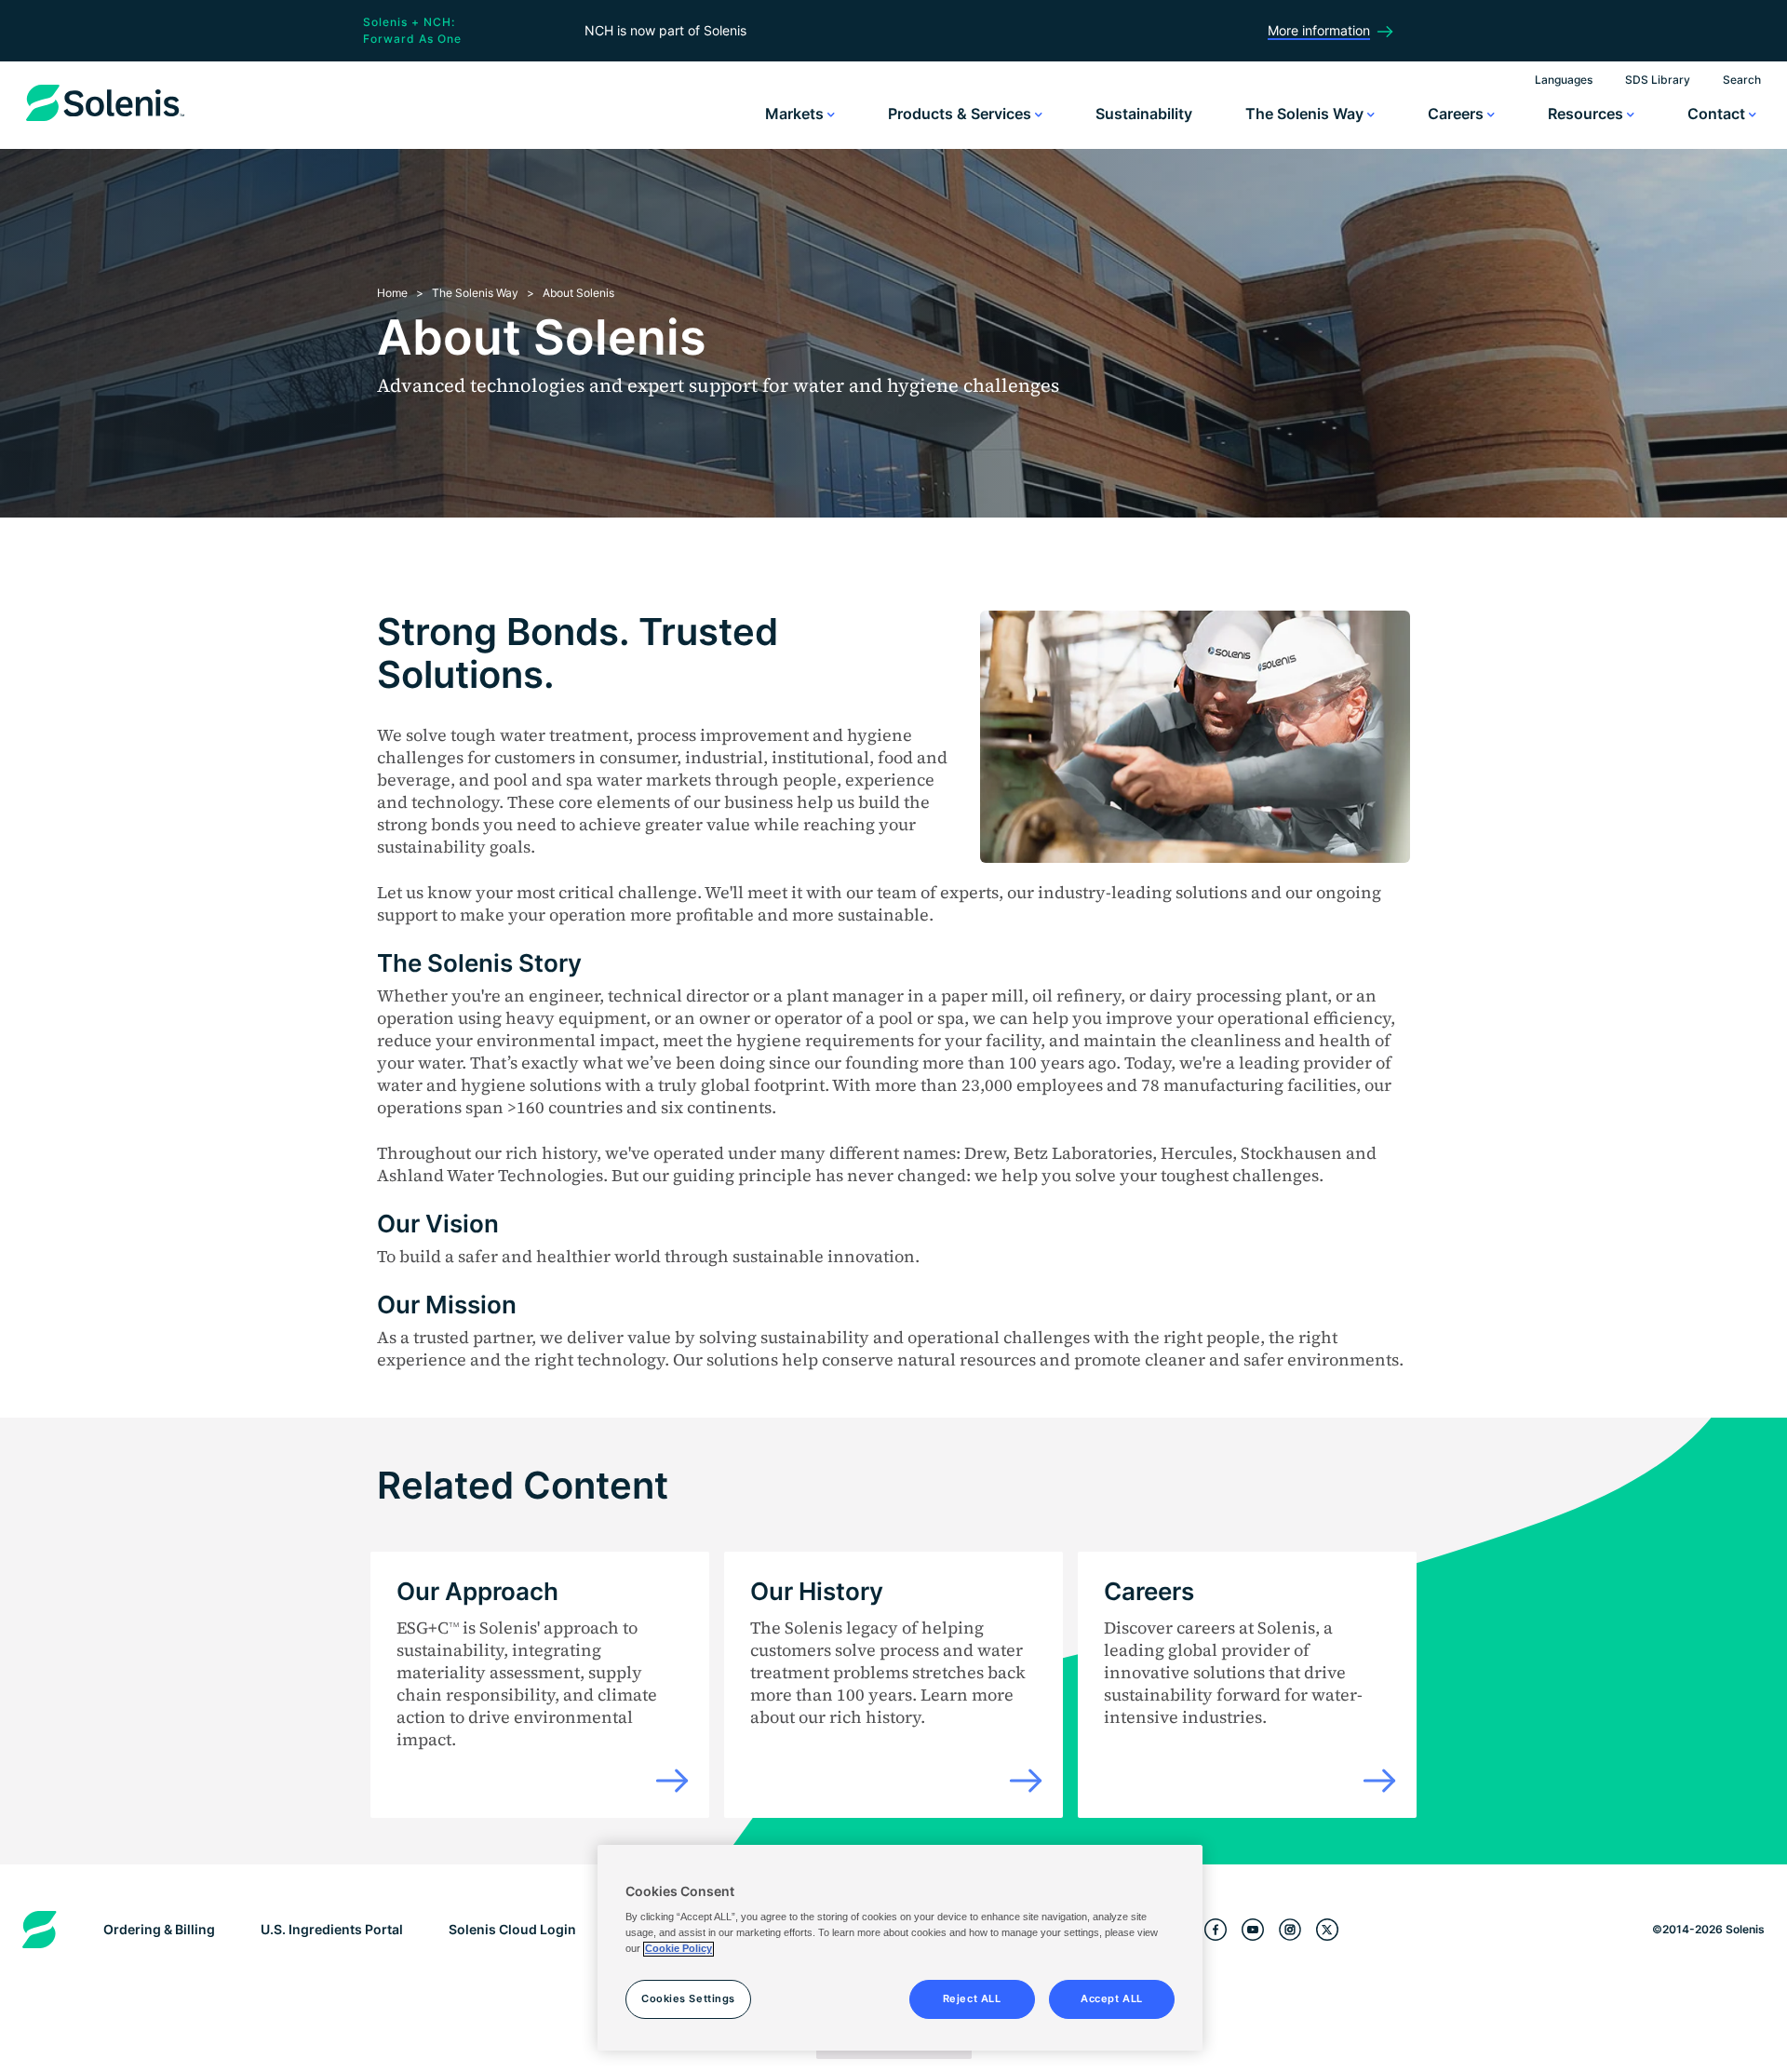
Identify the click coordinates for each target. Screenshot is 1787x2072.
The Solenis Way (1306, 114)
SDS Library (1658, 80)
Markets (796, 114)
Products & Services (961, 114)
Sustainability (1144, 114)
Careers (1458, 114)
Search (1742, 80)
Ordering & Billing (159, 1929)
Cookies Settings (688, 1999)
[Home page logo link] (105, 121)
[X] (1327, 1930)
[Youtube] (1253, 1930)
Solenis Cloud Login (512, 1929)
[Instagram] (1290, 1930)
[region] (900, 1948)
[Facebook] (1216, 1930)
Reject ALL (972, 1999)
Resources (1587, 114)
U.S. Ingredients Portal (332, 1929)
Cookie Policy (679, 1949)
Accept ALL (1112, 1999)
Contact (1718, 114)
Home (392, 293)
